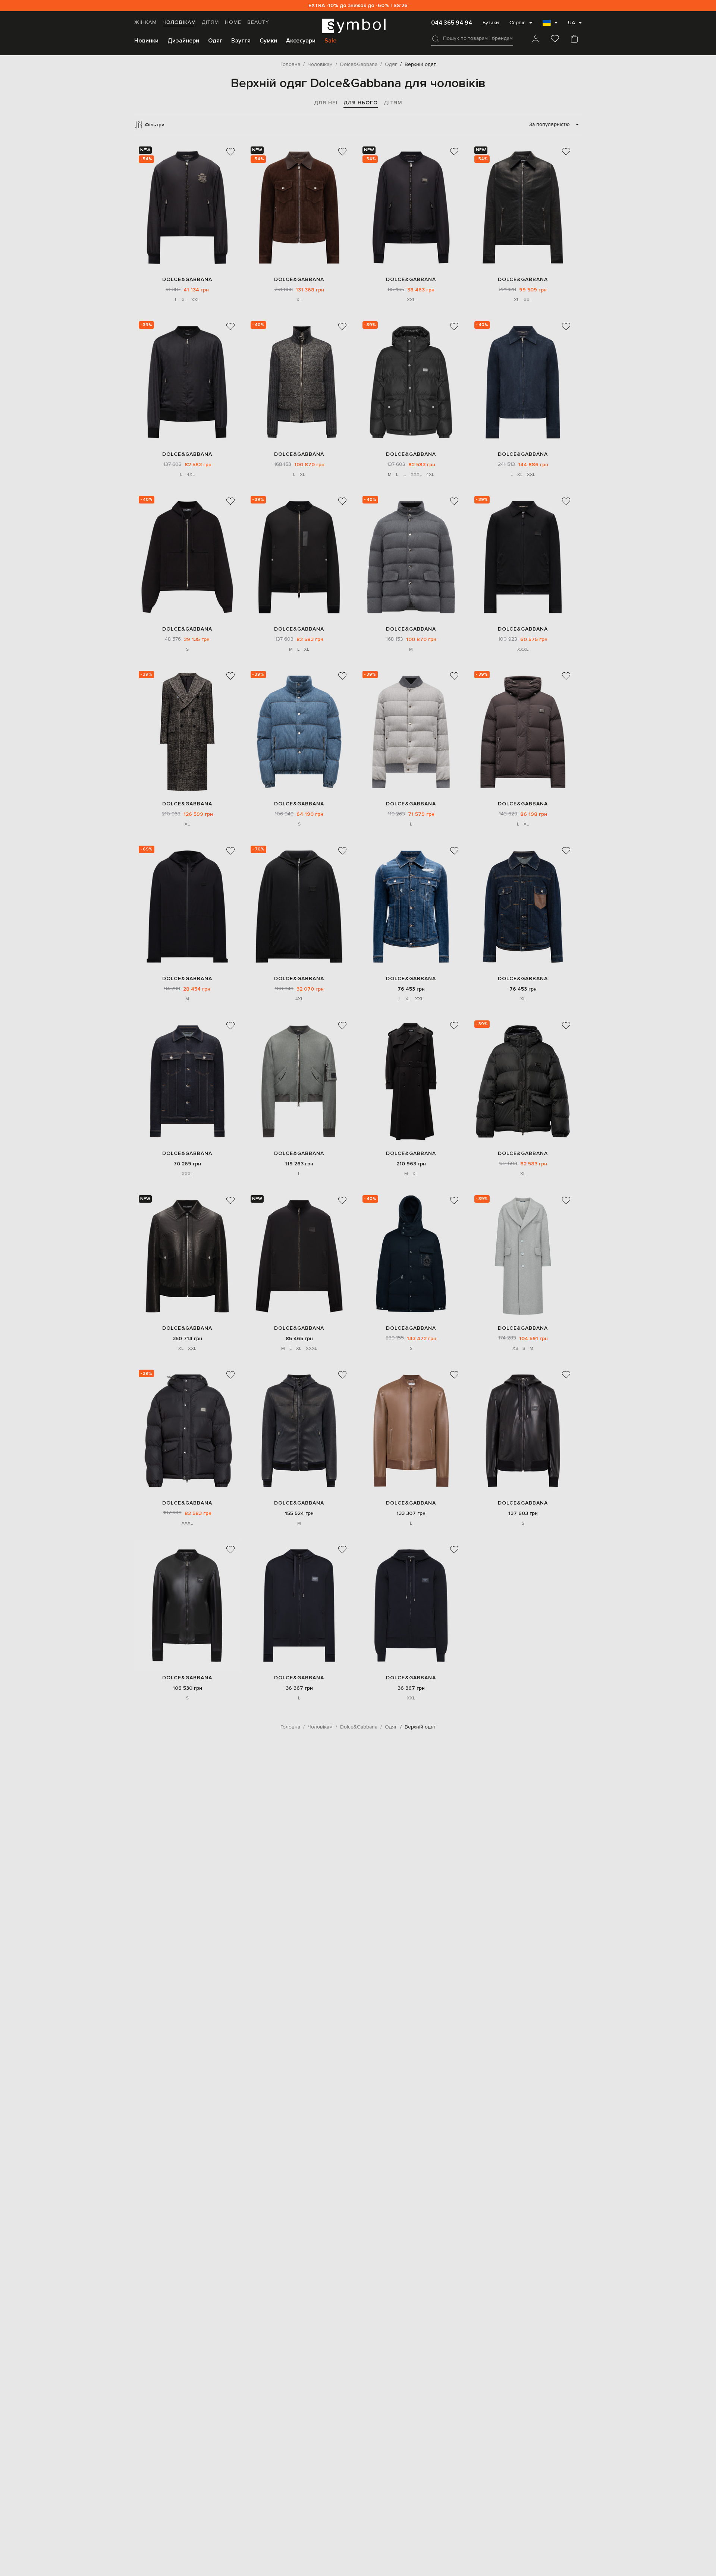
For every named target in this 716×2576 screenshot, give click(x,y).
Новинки (146, 41)
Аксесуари (301, 41)
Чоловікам (179, 22)
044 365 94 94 (452, 23)
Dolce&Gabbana (187, 279)
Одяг (215, 41)
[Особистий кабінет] (536, 40)
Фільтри (155, 125)
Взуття (241, 41)
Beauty (258, 22)
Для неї (326, 103)
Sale (330, 41)
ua (571, 23)
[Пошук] (436, 39)
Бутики (491, 23)
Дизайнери (183, 41)
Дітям (210, 22)
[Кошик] (574, 40)
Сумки (268, 41)
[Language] (550, 25)
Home (233, 22)
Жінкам (145, 22)
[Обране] (555, 40)
